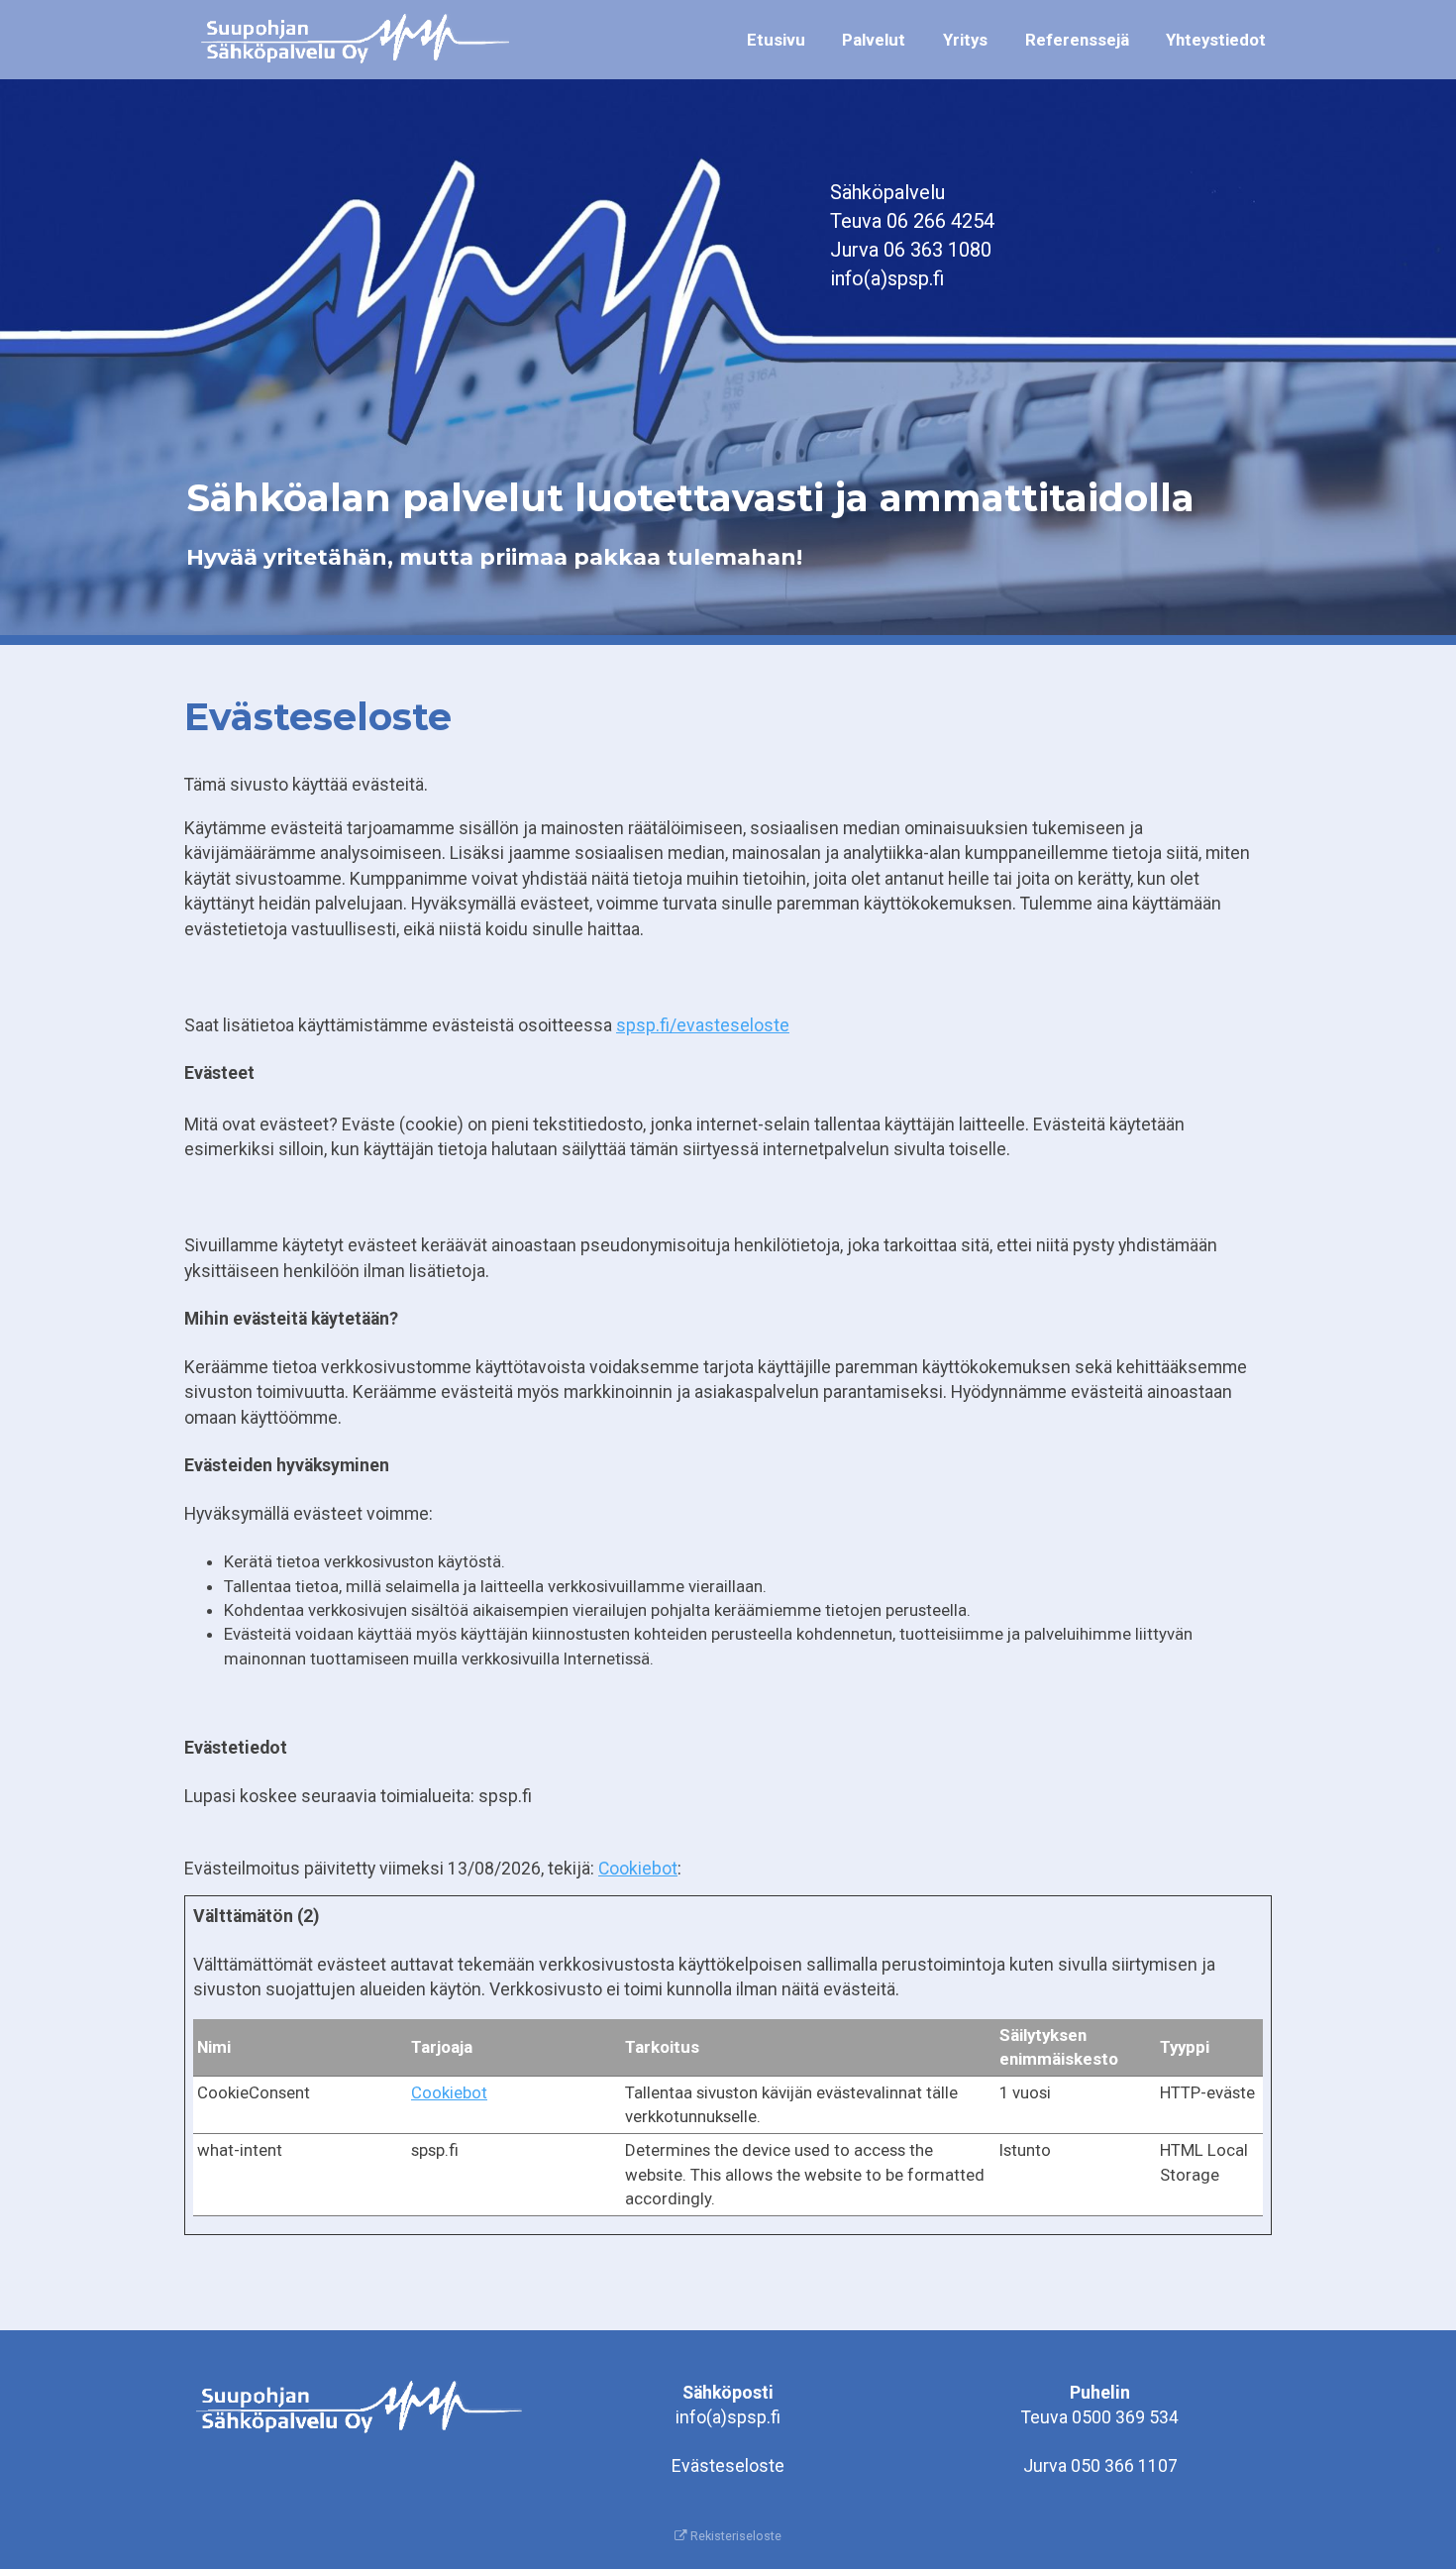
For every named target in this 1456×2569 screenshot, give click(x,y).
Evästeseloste (728, 2466)
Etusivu (776, 40)
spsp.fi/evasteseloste (703, 1025)
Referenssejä (1077, 40)
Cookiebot (638, 1869)
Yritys (965, 40)
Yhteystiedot (1216, 40)
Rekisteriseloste (734, 2536)
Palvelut (874, 40)
